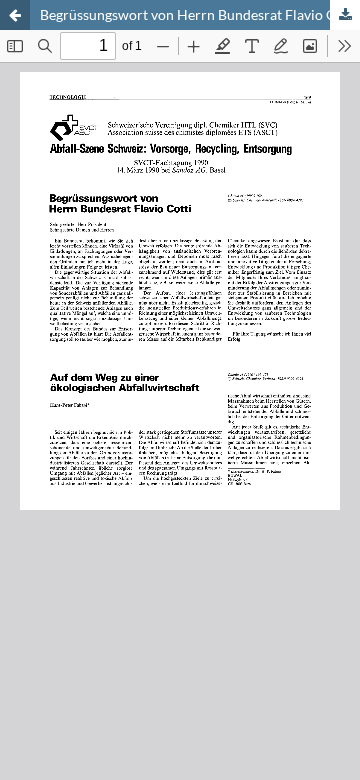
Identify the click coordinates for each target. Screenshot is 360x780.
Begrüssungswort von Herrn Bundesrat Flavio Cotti (199, 14)
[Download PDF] (345, 15)
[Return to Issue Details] (15, 15)
